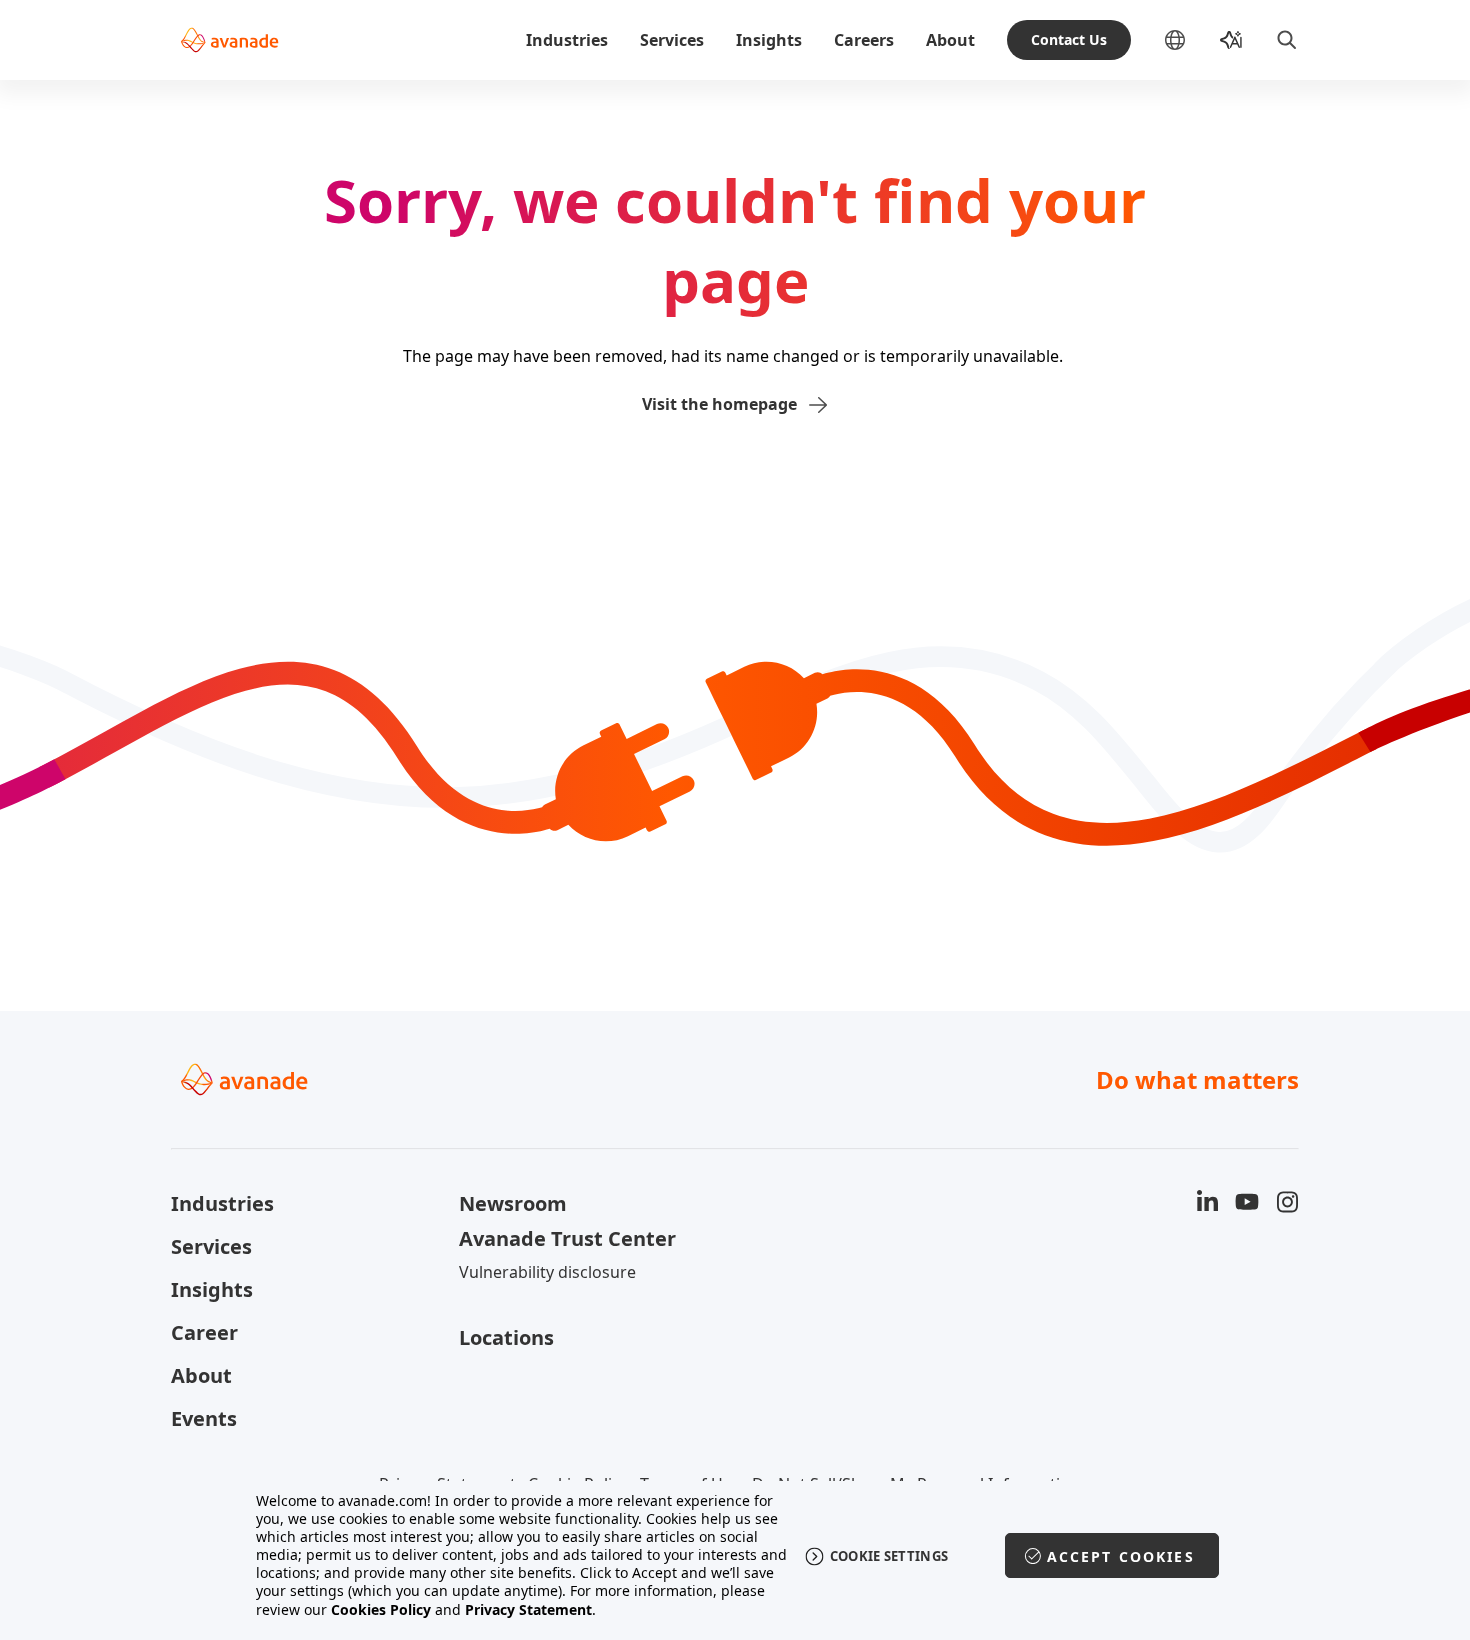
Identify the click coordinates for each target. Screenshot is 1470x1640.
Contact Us (1069, 39)
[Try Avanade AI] (1231, 40)
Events (204, 1418)
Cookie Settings (889, 1556)
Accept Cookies (1121, 1556)
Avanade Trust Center (567, 1238)
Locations (506, 1337)
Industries (567, 40)
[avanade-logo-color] (229, 40)
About (950, 40)
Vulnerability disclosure (547, 1272)
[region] (735, 1555)
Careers (864, 40)
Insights (769, 40)
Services (672, 40)
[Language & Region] (1191, 40)
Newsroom (513, 1203)
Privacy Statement (528, 1609)
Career (204, 1332)
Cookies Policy (381, 1609)
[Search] (1287, 40)
